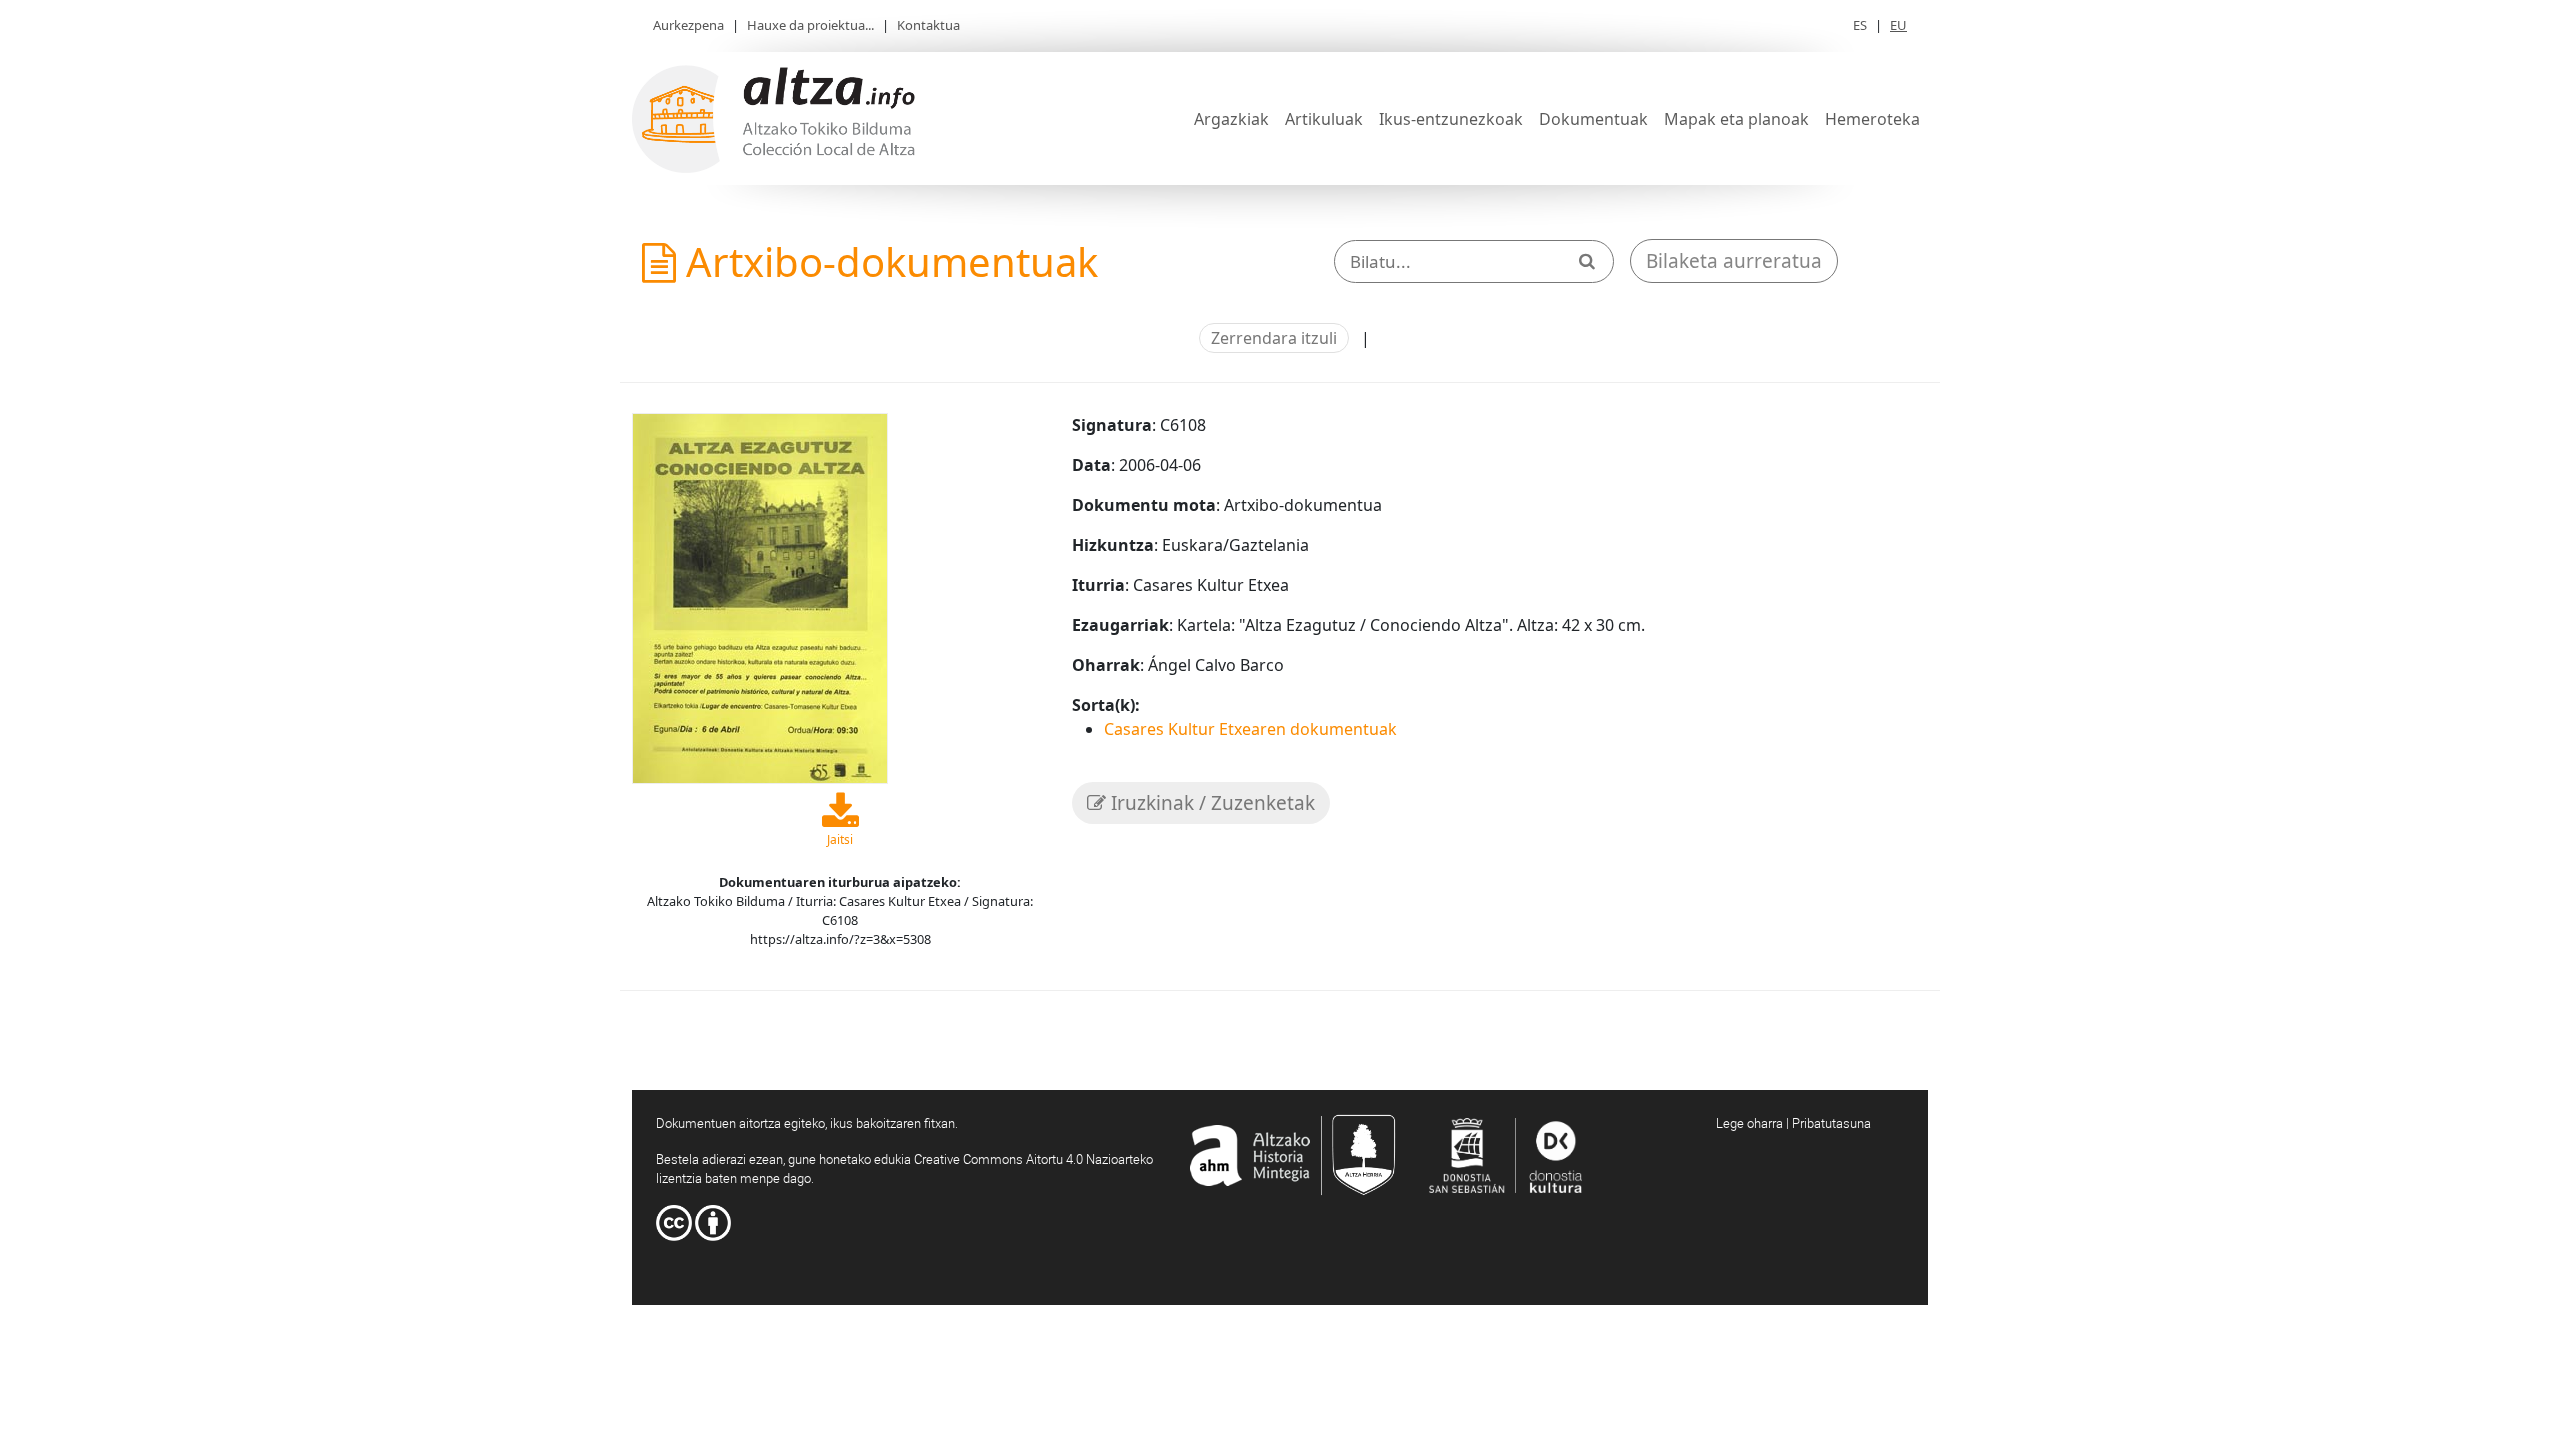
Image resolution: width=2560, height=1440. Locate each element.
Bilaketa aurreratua (1734, 261)
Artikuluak (1324, 119)
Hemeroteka (1872, 119)
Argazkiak (1231, 119)
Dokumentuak (1593, 119)
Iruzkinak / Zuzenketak (1210, 803)
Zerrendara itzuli (1274, 338)
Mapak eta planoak (1736, 119)
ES (1860, 25)
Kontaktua (928, 25)
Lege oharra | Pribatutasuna (1793, 1123)
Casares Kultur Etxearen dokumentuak (1250, 729)
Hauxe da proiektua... (810, 25)
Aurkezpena (688, 25)
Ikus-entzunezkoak (1451, 119)
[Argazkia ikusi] (760, 596)
